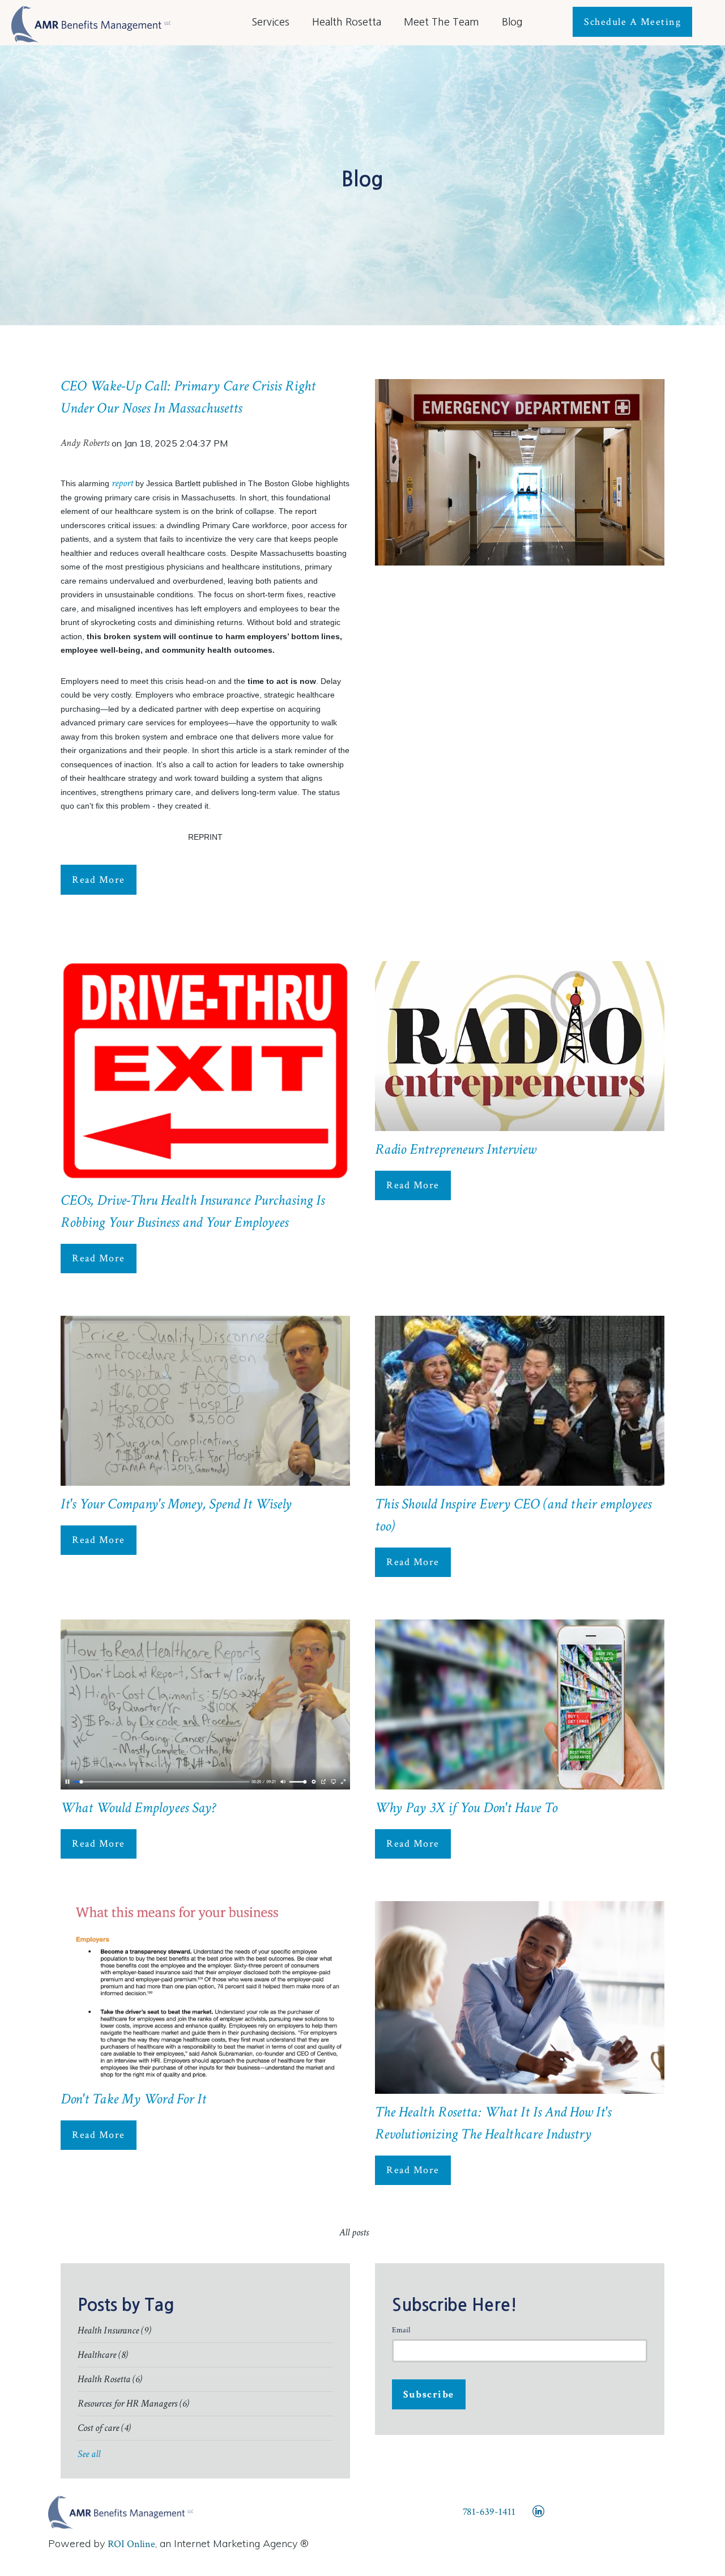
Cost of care (104, 2428)
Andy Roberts (85, 443)
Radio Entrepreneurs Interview (455, 1149)
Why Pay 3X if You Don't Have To (466, 1808)
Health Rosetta (110, 2379)
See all (89, 2454)
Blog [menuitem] (512, 22)
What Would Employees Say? (138, 1808)
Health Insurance (114, 2330)
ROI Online (131, 2544)
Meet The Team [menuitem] (442, 22)
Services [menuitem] (270, 22)
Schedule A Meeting (632, 22)
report (122, 483)
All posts (354, 2232)
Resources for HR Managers (133, 2403)
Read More (99, 880)
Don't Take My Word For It (133, 2099)
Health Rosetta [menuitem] (347, 22)
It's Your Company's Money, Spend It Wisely (176, 1504)
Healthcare (103, 2355)
